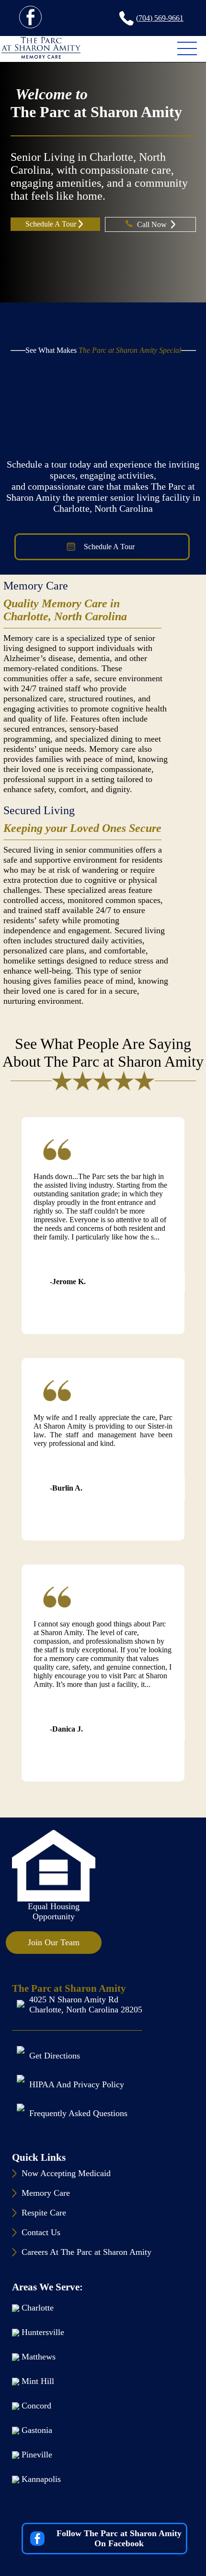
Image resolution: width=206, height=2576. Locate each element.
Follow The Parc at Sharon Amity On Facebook (119, 2538)
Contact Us (41, 2232)
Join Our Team (54, 1942)
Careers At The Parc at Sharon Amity (86, 2252)
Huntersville (43, 2332)
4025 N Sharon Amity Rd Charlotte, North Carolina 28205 (86, 2004)
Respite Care (44, 2213)
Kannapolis (41, 2479)
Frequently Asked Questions (78, 2113)
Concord (36, 2406)
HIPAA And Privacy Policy (77, 2084)
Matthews (39, 2357)
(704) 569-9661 (160, 18)
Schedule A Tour (51, 224)
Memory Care (36, 586)
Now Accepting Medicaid (66, 2173)
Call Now (153, 224)
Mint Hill (38, 2381)
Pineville (37, 2455)
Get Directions (55, 2056)
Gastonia (37, 2430)
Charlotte (38, 2308)
